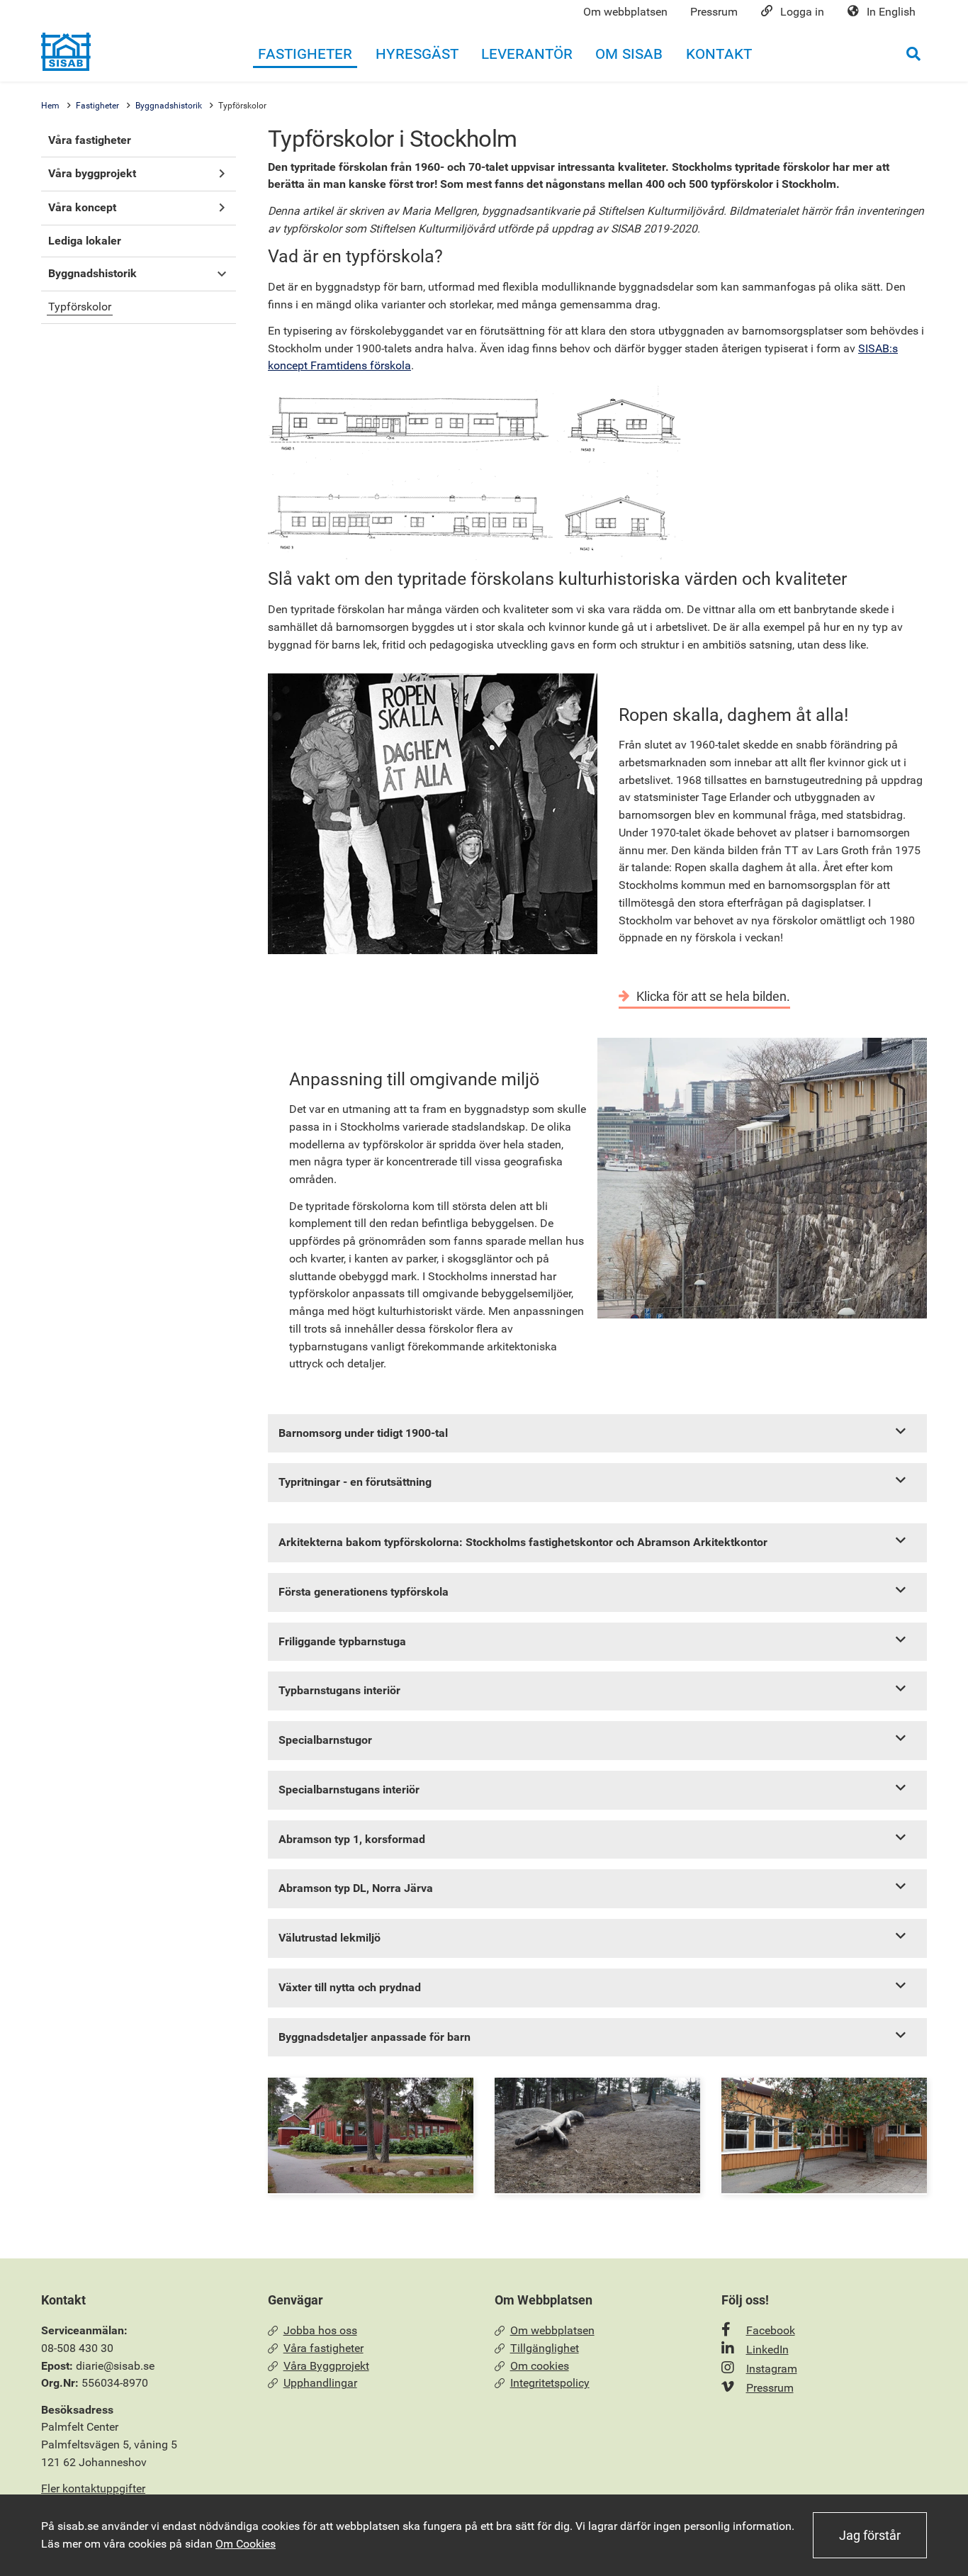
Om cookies (540, 2366)
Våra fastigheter (323, 2348)
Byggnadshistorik (169, 106)
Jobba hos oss (320, 2330)
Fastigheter (97, 106)
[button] (221, 174)
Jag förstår (870, 2535)
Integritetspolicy (550, 2383)
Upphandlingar (320, 2383)
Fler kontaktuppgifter (93, 2488)
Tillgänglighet (545, 2348)
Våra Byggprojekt (326, 2366)
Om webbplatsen (552, 2330)
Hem (50, 106)
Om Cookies (246, 2544)
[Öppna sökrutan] (913, 54)
